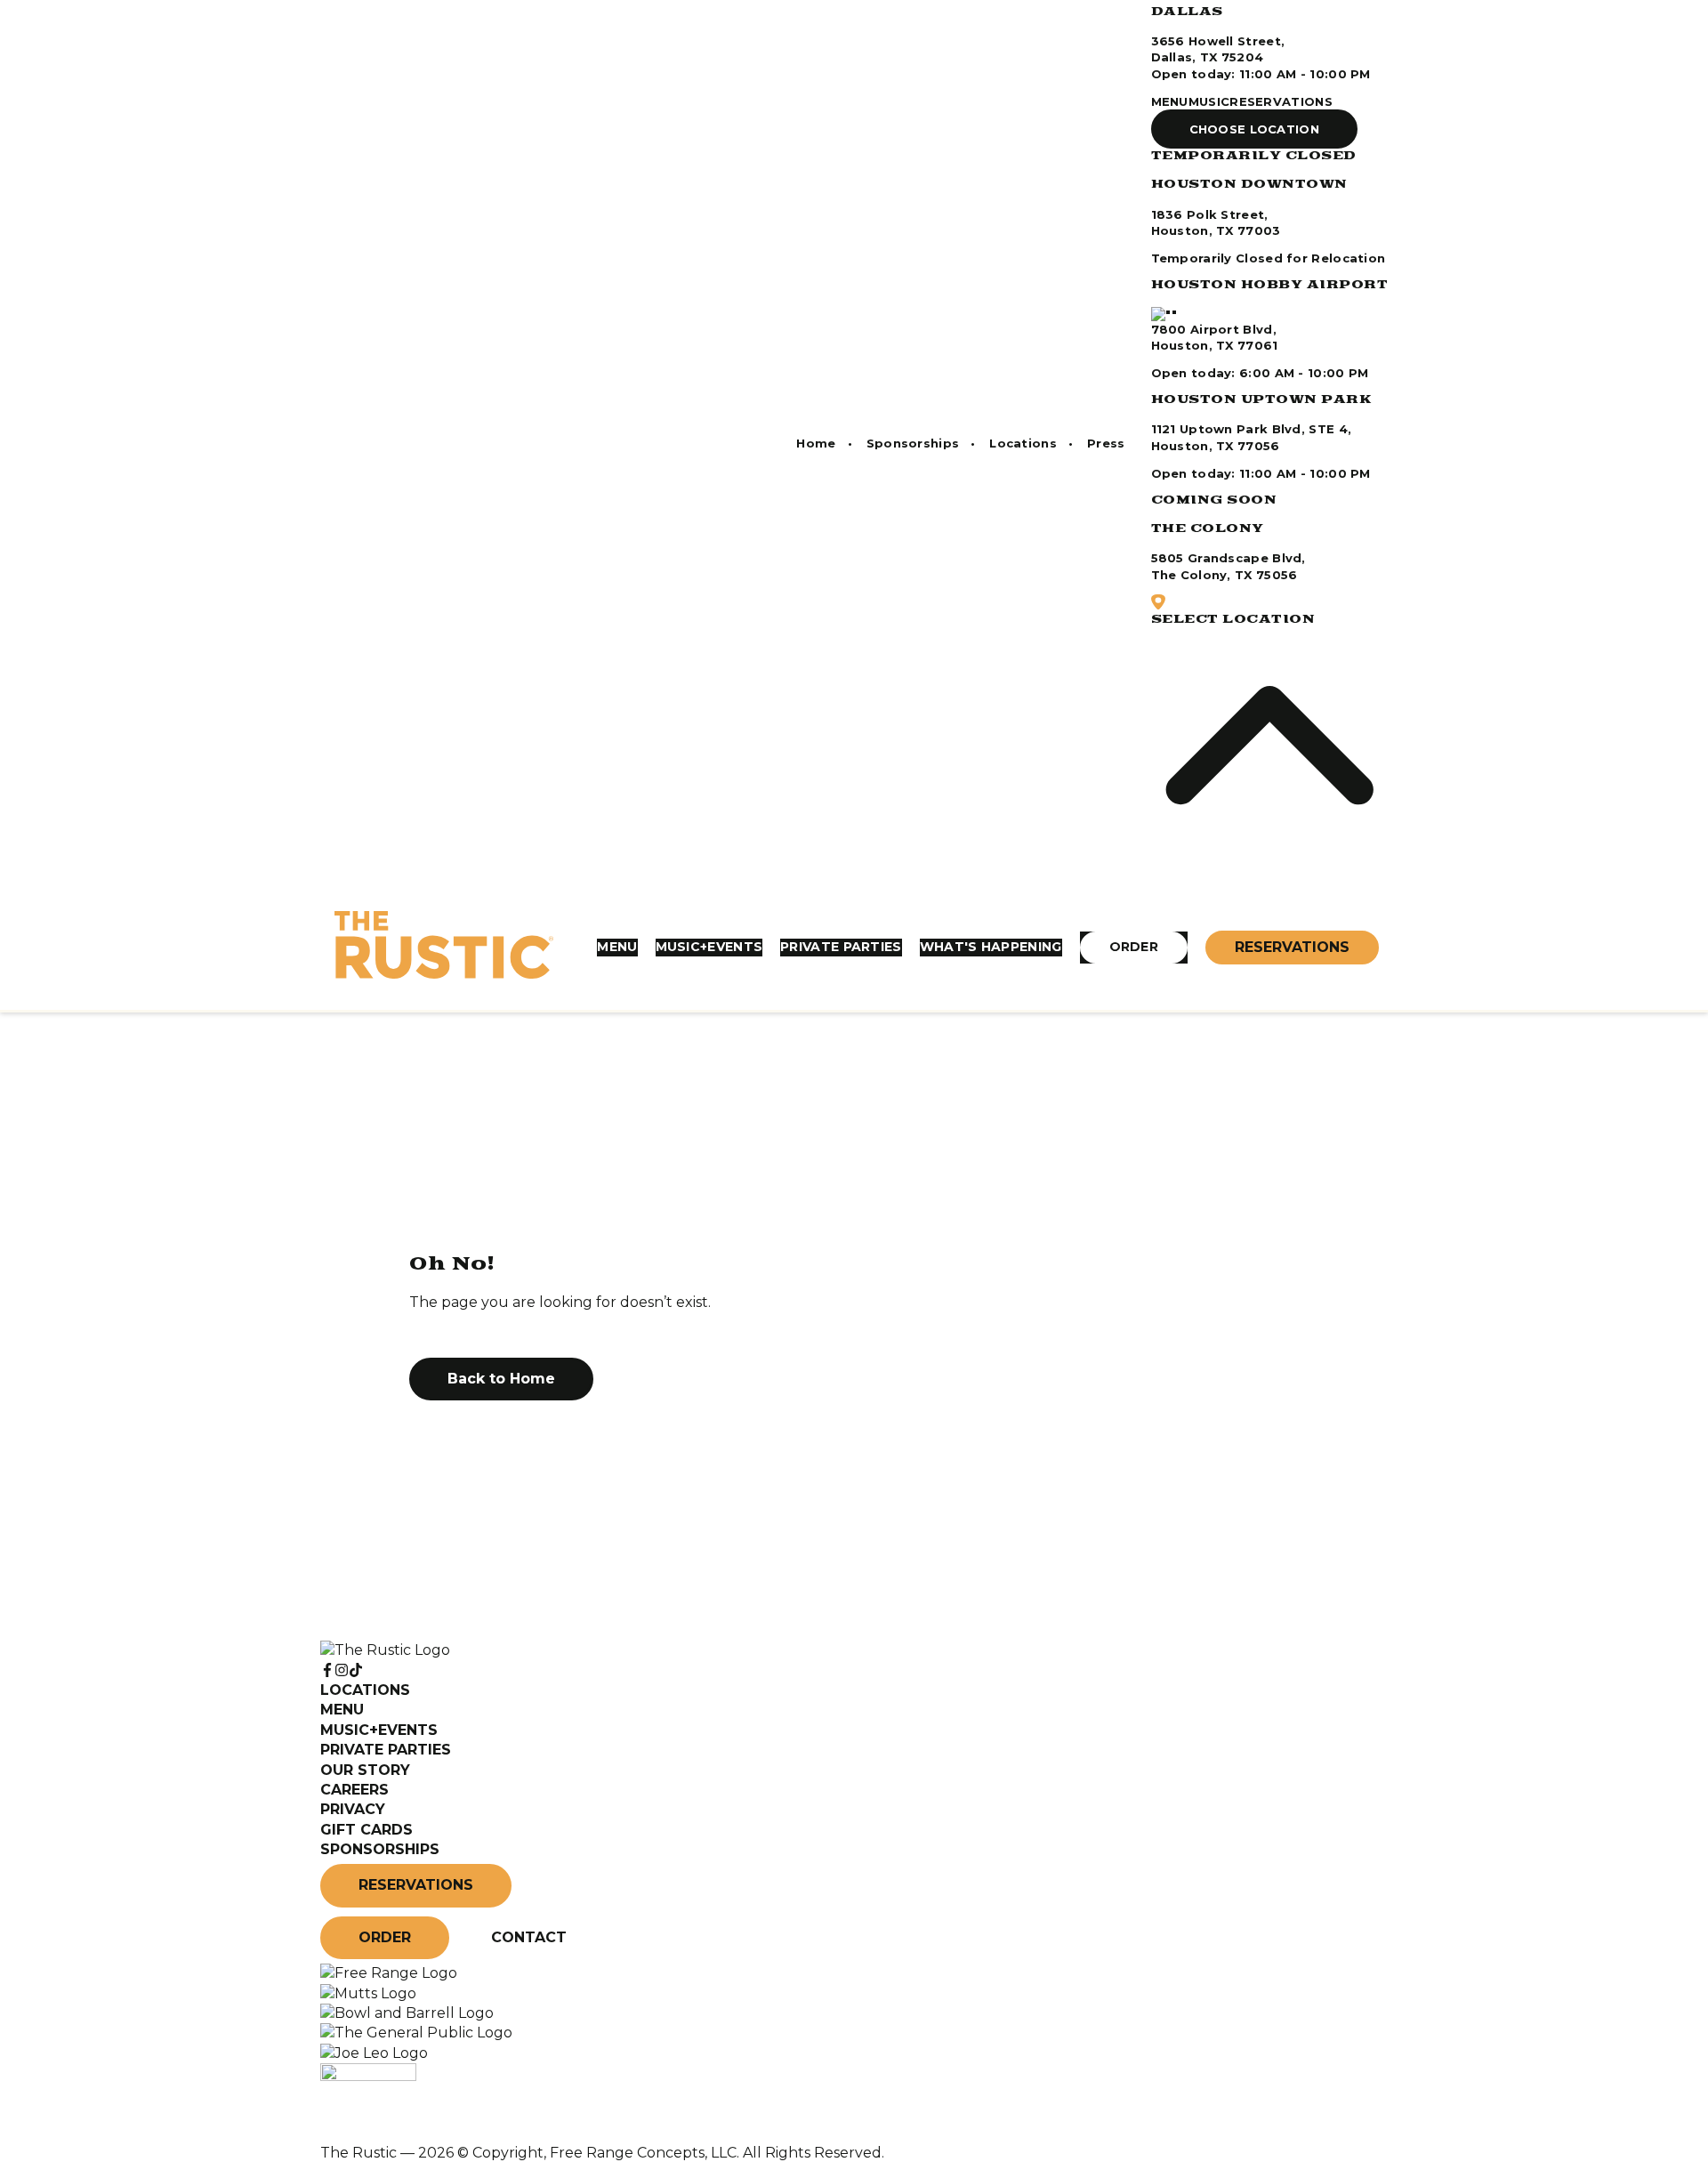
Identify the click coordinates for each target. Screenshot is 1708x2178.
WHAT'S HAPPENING (991, 947)
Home (816, 443)
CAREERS (354, 1790)
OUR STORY (365, 1770)
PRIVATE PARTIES (841, 947)
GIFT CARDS (367, 1830)
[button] (1255, 129)
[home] (444, 948)
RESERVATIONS (1281, 101)
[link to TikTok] (356, 1670)
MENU (1170, 101)
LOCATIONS (365, 1690)
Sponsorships (913, 443)
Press (1106, 443)
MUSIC (1209, 101)
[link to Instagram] (342, 1670)
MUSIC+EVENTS (709, 947)
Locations (1023, 443)
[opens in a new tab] (389, 1973)
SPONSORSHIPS (380, 1849)
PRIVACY (353, 1809)
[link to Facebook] (327, 1670)
